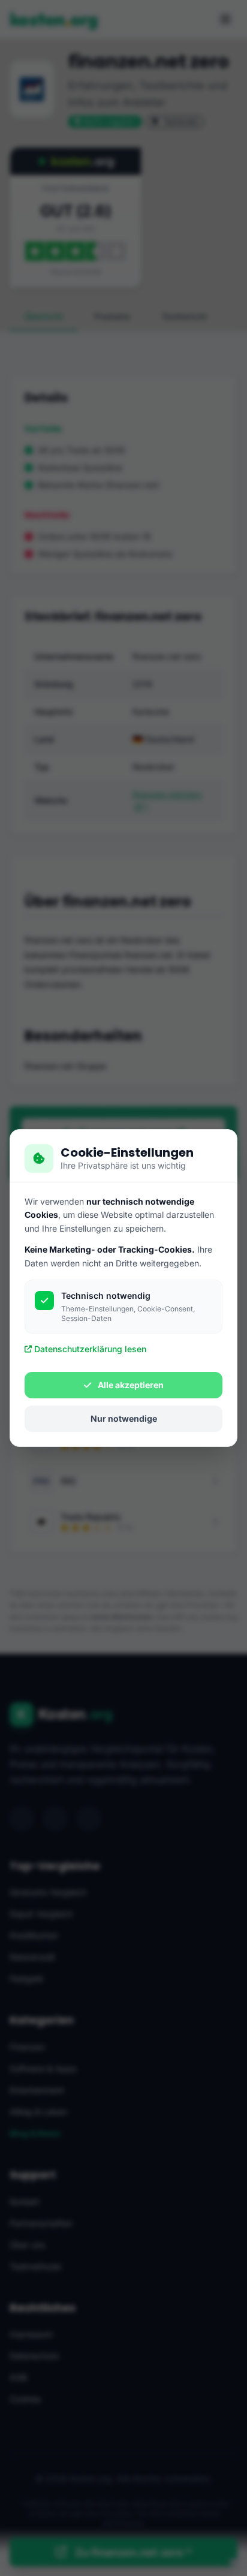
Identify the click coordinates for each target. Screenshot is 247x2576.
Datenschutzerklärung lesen (90, 1349)
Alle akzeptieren (130, 1385)
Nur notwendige (124, 1418)
